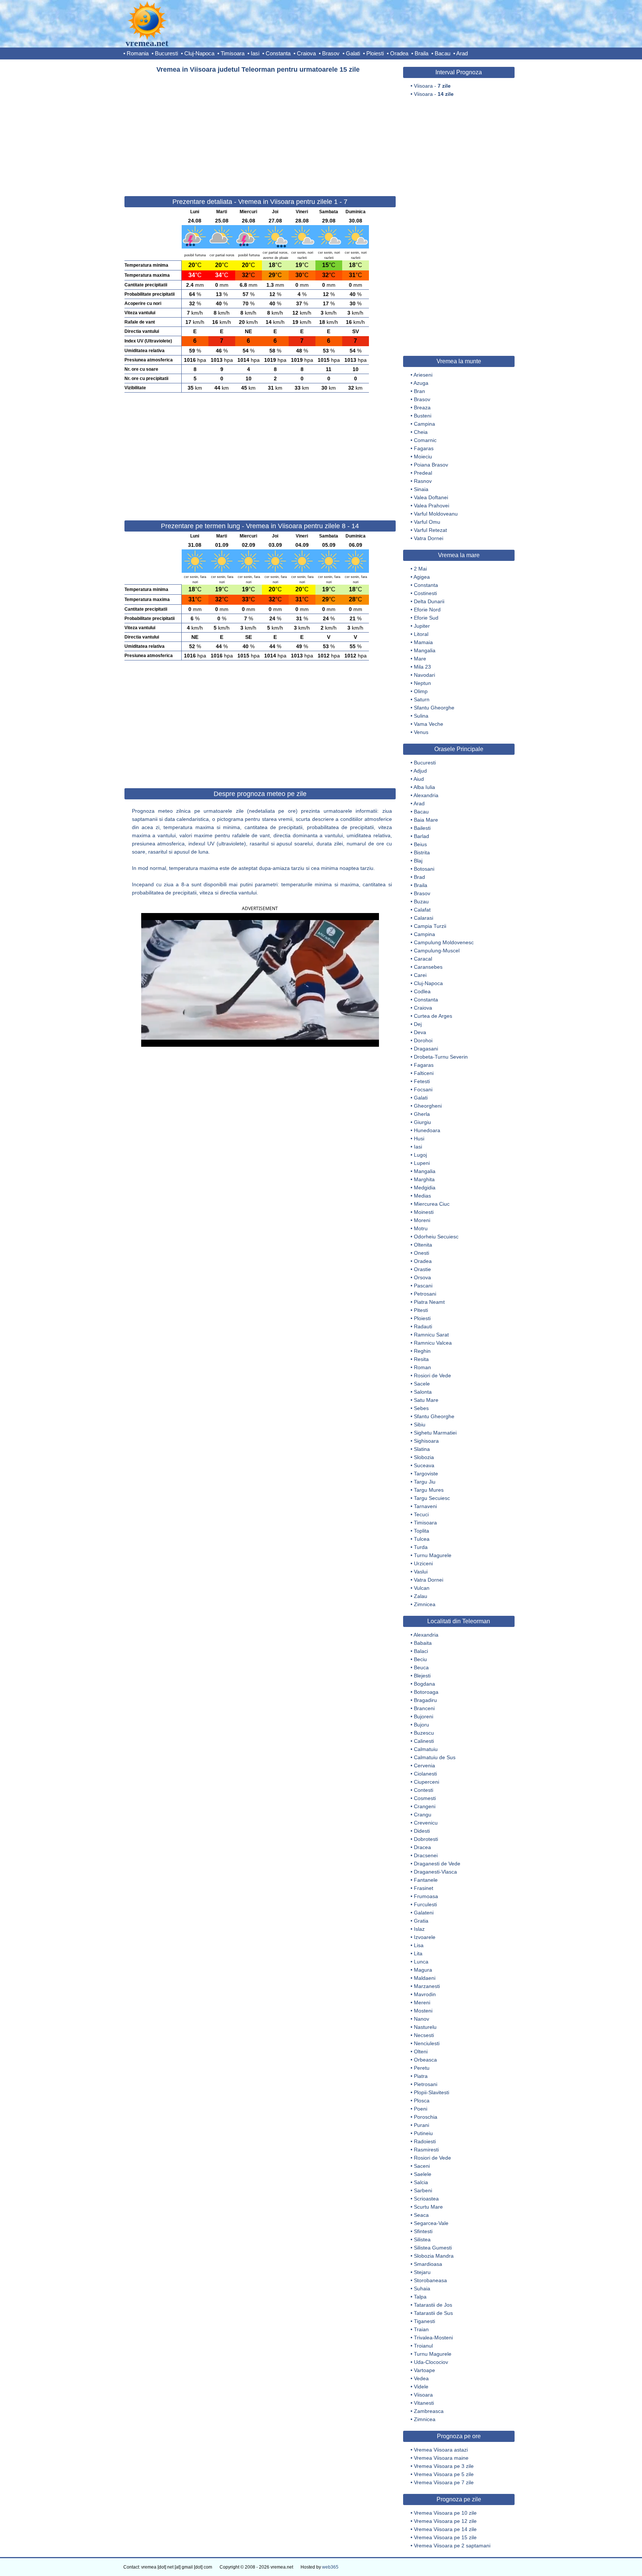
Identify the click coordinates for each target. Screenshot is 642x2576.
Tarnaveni (425, 1506)
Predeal (423, 473)
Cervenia (424, 1765)
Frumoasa (426, 1896)
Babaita (423, 1643)
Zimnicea (425, 1604)
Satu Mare (426, 1400)
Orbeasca (425, 2060)
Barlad (421, 836)
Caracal (423, 959)
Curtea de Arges (433, 1016)
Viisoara (423, 2395)
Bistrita (422, 852)
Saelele (423, 2174)
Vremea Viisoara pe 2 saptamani (452, 2546)
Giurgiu (422, 1122)
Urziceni (423, 1563)
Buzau (421, 902)
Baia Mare (426, 820)
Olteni (421, 2052)
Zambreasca (429, 2411)
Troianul (423, 2346)
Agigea (422, 577)
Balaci (421, 1651)
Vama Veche (429, 724)
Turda (421, 1547)
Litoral (421, 634)
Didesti (422, 1831)
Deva (420, 1032)
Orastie (422, 1269)
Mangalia (425, 650)
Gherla (422, 1114)
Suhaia (422, 2288)
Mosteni (423, 2011)
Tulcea (422, 1539)
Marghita (424, 1179)
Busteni (423, 416)
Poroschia (426, 2117)
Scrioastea (426, 2199)
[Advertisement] (260, 131)
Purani (421, 2125)
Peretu (422, 2068)
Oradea (399, 53)
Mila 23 (422, 667)
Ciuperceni (427, 1782)
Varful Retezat (430, 530)
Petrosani (425, 1294)
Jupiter (422, 626)
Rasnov (423, 481)
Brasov (331, 53)
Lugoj (420, 1155)
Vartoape (424, 2370)
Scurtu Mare (428, 2207)
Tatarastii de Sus (433, 2313)
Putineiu (423, 2133)
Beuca (421, 1667)
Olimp (421, 691)
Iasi (255, 53)
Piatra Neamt (429, 1302)
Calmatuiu (426, 1749)
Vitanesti (424, 2403)
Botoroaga (426, 1692)
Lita (418, 1953)
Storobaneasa (430, 2280)
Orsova (422, 1277)
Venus (421, 732)
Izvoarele (425, 1937)
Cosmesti (425, 1798)
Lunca (421, 1962)
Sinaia (421, 489)
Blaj (418, 861)
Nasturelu (425, 2027)
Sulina (421, 716)
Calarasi (424, 918)
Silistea (422, 2239)
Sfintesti (423, 2231)
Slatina (422, 1449)
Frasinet (424, 1888)
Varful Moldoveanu (436, 514)
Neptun (422, 683)
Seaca (421, 2215)
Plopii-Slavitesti (432, 2092)
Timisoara (233, 53)
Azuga (421, 383)
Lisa (419, 1945)
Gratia (421, 1921)
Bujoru (421, 1725)
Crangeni (425, 1806)
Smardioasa (428, 2264)
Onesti (421, 1253)
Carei (420, 975)
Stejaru (422, 2272)
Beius (420, 844)
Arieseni (423, 375)
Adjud (420, 771)
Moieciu (423, 457)
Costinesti (425, 593)
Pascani (423, 1286)
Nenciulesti (427, 2043)
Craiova (306, 53)
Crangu (423, 1815)
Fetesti (422, 1081)
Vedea (421, 2378)
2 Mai (420, 569)
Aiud (419, 779)
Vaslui (421, 1572)
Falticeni (424, 1073)
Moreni (422, 1220)
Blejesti (422, 1676)
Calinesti (424, 1741)
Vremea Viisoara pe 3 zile (444, 2466)
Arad (462, 53)
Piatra (421, 2076)
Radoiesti (425, 2141)
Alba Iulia (424, 787)
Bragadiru (425, 1700)
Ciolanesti (425, 1774)
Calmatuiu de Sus (435, 1757)
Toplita (421, 1531)
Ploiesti (375, 53)
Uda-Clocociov (431, 2362)
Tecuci (421, 1514)
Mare (420, 659)
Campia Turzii (430, 926)
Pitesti (421, 1310)
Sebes (421, 1408)
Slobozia (424, 1457)
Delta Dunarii (429, 601)
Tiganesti (424, 2321)
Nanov (421, 2019)
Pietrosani (426, 2084)
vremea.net (147, 43)
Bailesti (422, 828)
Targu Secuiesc (432, 1498)
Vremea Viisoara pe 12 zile (445, 2521)
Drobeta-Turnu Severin (441, 1057)
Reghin (422, 1351)
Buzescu (424, 1733)
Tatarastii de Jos (433, 2305)
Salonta (423, 1392)
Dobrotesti (426, 1839)
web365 (330, 2567)
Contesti (424, 1790)
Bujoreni (424, 1716)
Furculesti (425, 1904)
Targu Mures (429, 1490)
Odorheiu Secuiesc (436, 1237)
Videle (421, 2387)
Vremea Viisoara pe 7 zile (444, 2482)
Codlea (422, 991)
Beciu (420, 1659)
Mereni (422, 2002)
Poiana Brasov (431, 465)
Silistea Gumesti (433, 2248)
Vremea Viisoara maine (441, 2458)
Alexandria (426, 795)
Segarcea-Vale (431, 2223)
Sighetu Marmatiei (435, 1433)
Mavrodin (425, 1994)
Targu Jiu (425, 1482)
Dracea (422, 1847)
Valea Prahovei (432, 506)
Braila (421, 53)
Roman (422, 1367)
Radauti (423, 1326)
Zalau (421, 1596)
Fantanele (426, 1880)
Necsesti (424, 2035)
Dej (418, 1024)
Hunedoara (427, 1130)
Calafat (422, 910)
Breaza (422, 407)
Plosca (422, 2101)
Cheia (421, 432)
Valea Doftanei (431, 497)
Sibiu (420, 1425)
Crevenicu (426, 1823)
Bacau (442, 53)
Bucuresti (166, 53)
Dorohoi (423, 1040)
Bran (419, 391)
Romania (138, 53)
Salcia (421, 2182)
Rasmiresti (426, 2150)
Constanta (278, 53)
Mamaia (423, 642)
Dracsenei (426, 1855)
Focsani (423, 1089)
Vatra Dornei (429, 538)
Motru (421, 1228)
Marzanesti (427, 1986)
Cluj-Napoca (199, 53)
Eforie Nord (427, 610)
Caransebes (428, 967)
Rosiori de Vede (432, 1375)
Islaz (419, 1929)
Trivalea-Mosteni (433, 2338)
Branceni (424, 1708)
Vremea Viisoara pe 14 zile (445, 2529)
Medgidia (425, 1188)
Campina (424, 424)
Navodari (424, 675)
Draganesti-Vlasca (435, 1872)
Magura (423, 1970)
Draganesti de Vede (437, 1864)
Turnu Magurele (433, 1555)
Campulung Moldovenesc (444, 942)
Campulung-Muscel (437, 951)
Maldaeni (425, 1978)
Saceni (422, 2166)
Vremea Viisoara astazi (441, 2450)
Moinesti (424, 1212)
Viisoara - (432, 86)
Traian (421, 2329)
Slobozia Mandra (434, 2256)
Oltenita (423, 1245)
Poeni (421, 2109)
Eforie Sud (426, 618)
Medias (422, 1196)
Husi (419, 1138)
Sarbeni (423, 2190)
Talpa (420, 2297)
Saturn (422, 699)
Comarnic (425, 440)
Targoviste (426, 1474)
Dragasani (426, 1049)
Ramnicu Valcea (433, 1343)
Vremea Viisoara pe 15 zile (445, 2537)
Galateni (424, 1913)
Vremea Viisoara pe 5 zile (444, 2474)
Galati (353, 53)
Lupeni (422, 1163)
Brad (419, 877)
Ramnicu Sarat (431, 1335)
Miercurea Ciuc (432, 1204)
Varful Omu (427, 522)
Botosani (424, 869)
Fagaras (424, 448)
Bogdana (424, 1684)
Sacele (422, 1384)
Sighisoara (426, 1441)
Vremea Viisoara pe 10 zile (445, 2513)
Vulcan (422, 1588)
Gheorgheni (428, 1106)
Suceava (424, 1465)
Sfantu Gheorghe (434, 708)
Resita (421, 1359)
